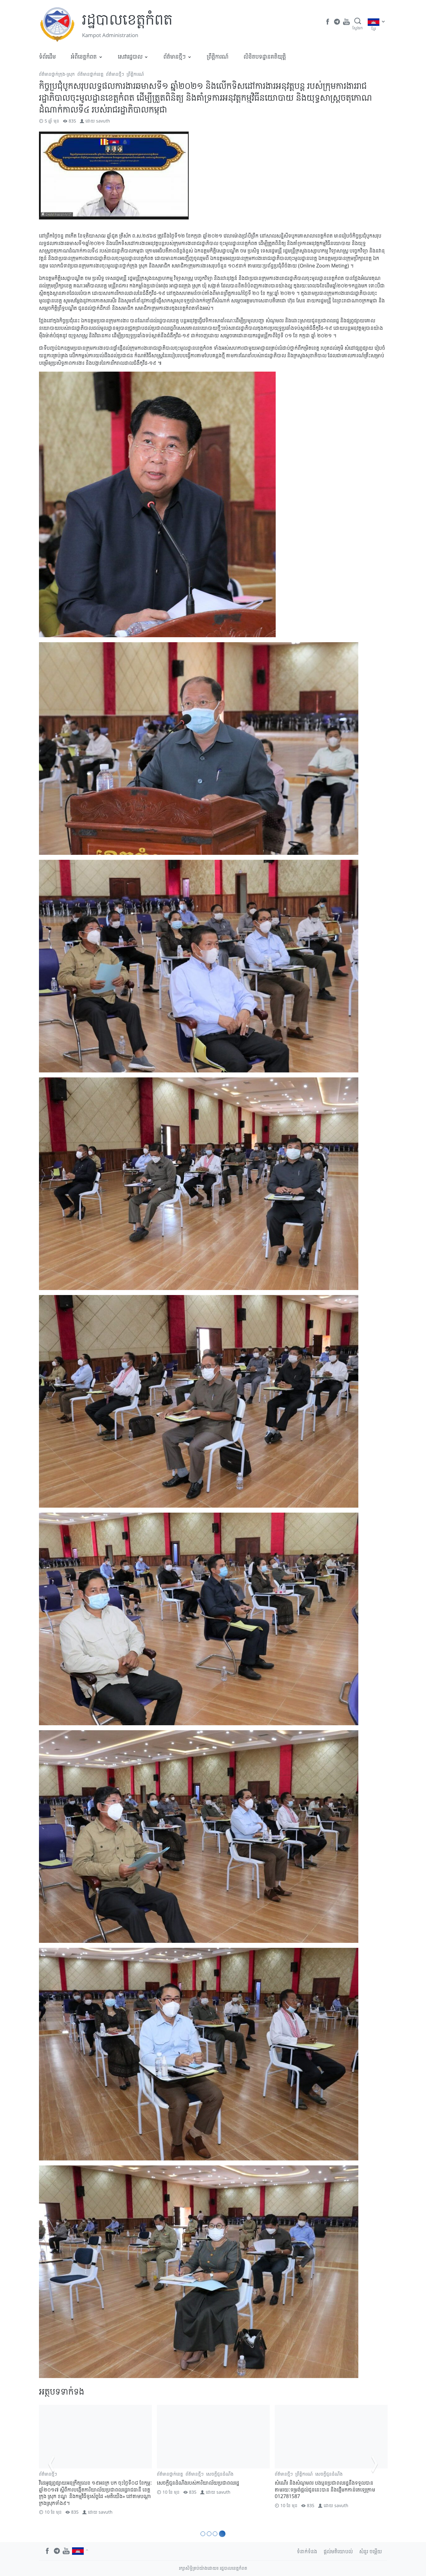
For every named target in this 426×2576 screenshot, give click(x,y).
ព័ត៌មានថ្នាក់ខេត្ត (90, 74)
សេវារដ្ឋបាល (130, 56)
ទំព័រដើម (47, 56)
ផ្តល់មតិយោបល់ (338, 2551)
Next (375, 2464)
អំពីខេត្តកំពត (84, 56)
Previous (51, 2464)
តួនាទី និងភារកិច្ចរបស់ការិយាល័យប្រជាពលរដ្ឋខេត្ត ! (321, 2483)
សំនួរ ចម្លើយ (371, 2551)
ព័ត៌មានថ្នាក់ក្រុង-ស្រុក (57, 74)
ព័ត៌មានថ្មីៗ (174, 56)
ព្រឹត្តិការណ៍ (218, 56)
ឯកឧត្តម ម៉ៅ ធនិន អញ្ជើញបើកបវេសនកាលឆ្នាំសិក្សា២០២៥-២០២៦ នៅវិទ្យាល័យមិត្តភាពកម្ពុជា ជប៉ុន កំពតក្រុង (212, 2489)
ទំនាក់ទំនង (307, 2551)
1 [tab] (203, 2534)
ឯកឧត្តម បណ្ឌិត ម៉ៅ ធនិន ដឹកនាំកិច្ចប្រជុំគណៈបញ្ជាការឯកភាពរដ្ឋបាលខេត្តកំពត (89, 2486)
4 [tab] (223, 2534)
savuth (103, 121)
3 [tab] (217, 2534)
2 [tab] (210, 2534)
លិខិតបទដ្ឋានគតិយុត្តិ (265, 56)
